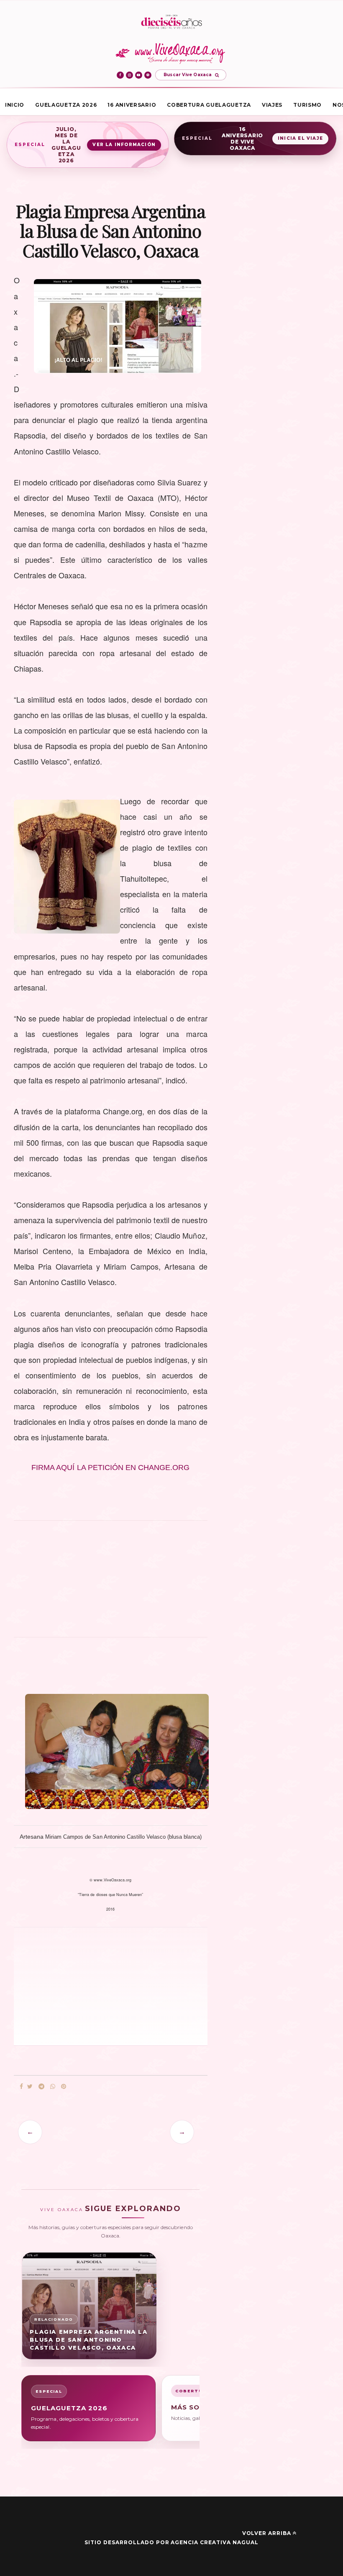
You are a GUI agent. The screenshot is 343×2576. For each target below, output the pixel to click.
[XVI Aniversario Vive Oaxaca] (171, 22)
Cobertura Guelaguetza (209, 105)
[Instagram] (129, 75)
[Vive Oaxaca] (172, 53)
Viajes (272, 105)
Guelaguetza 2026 (66, 105)
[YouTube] (139, 75)
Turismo (307, 105)
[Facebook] (120, 75)
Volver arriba (267, 2533)
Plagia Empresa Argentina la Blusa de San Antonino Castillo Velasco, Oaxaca (88, 2340)
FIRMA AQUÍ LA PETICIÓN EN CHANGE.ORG (110, 1468)
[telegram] (41, 2087)
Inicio (15, 105)
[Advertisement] (111, 1583)
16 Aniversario (132, 105)
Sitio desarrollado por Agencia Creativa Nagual (171, 2542)
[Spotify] (148, 75)
